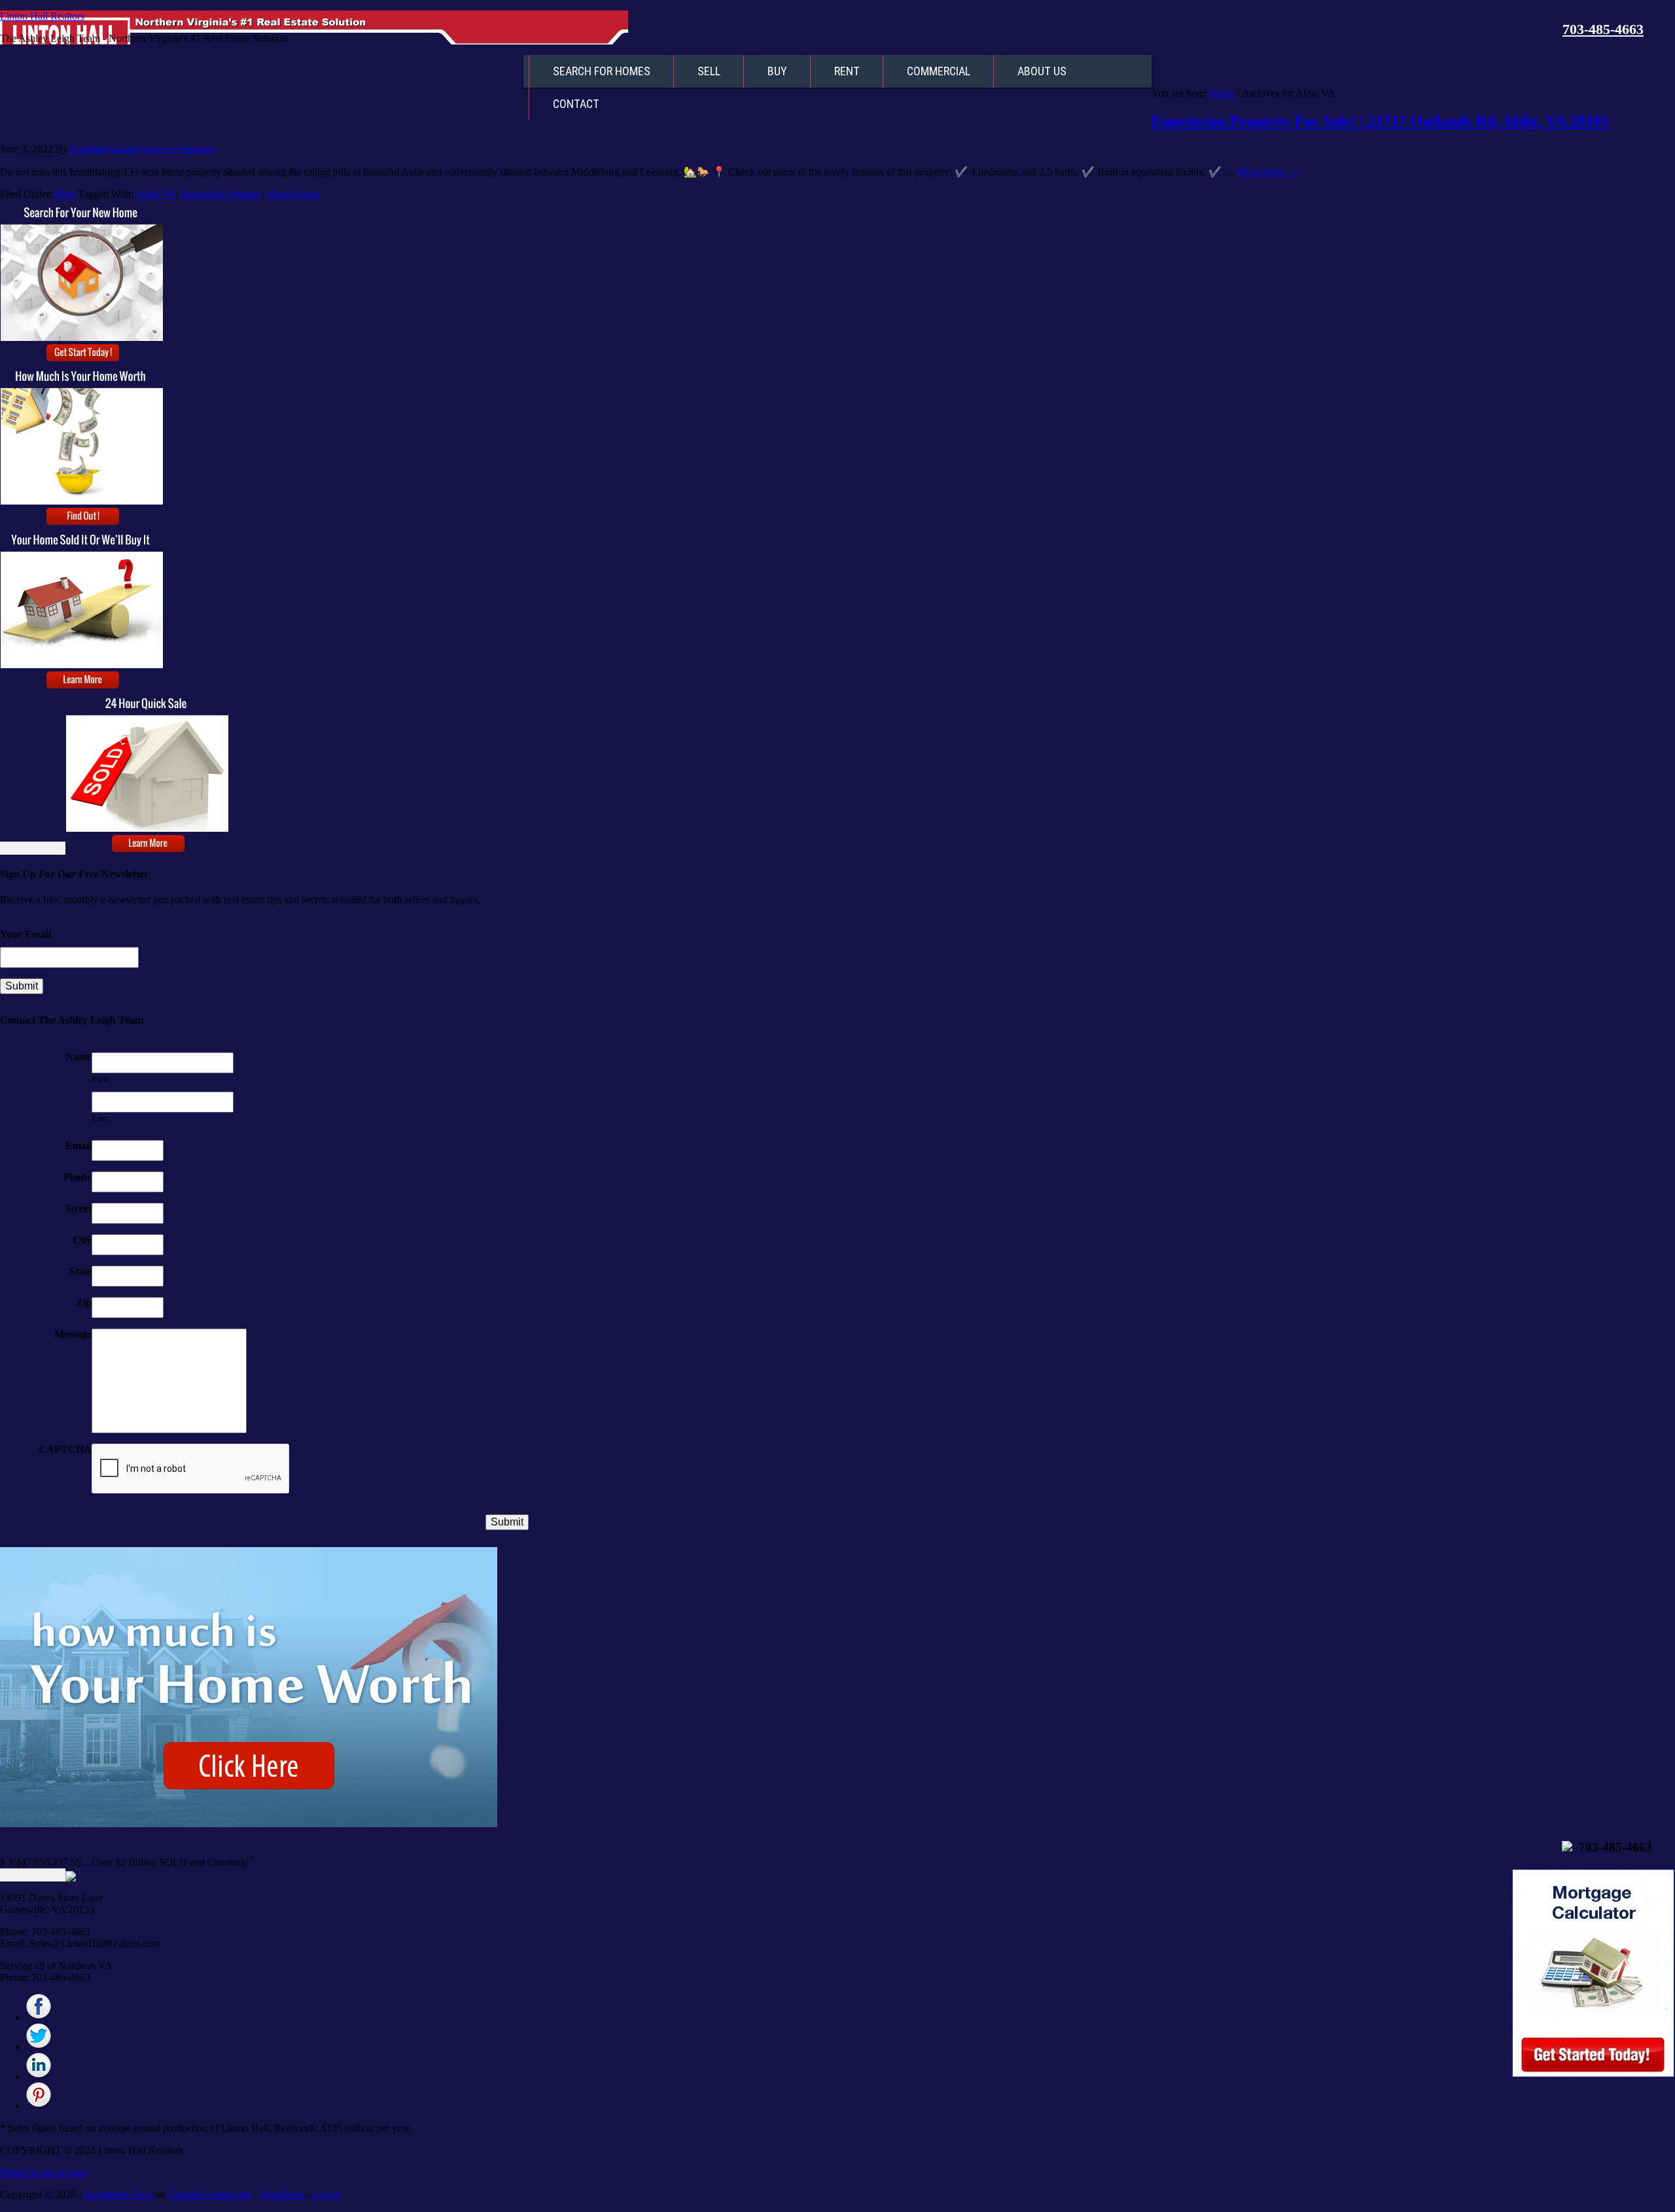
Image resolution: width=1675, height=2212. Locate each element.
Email (79, 1146)
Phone (78, 1177)
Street (79, 1208)
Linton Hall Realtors (42, 16)
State (80, 1271)
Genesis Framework (210, 2195)
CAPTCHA (65, 1449)
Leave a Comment (177, 149)
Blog (65, 194)
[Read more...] (1267, 172)
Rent (847, 71)
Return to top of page (44, 2172)
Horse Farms (293, 194)
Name (79, 1057)
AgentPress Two (118, 2195)
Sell (709, 71)
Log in (326, 2195)
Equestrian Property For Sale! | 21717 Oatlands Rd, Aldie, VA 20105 (1380, 121)
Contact (576, 104)
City (82, 1240)
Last (101, 1118)
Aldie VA (155, 194)
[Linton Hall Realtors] (39, 2017)
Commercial (939, 71)
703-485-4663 (1603, 29)
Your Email (26, 934)
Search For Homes (602, 71)
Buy (777, 71)
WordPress (282, 2195)
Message (73, 1334)
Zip (84, 1303)
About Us (1042, 71)
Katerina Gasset (103, 149)
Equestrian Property (221, 194)
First (101, 1079)
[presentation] (191, 1469)
